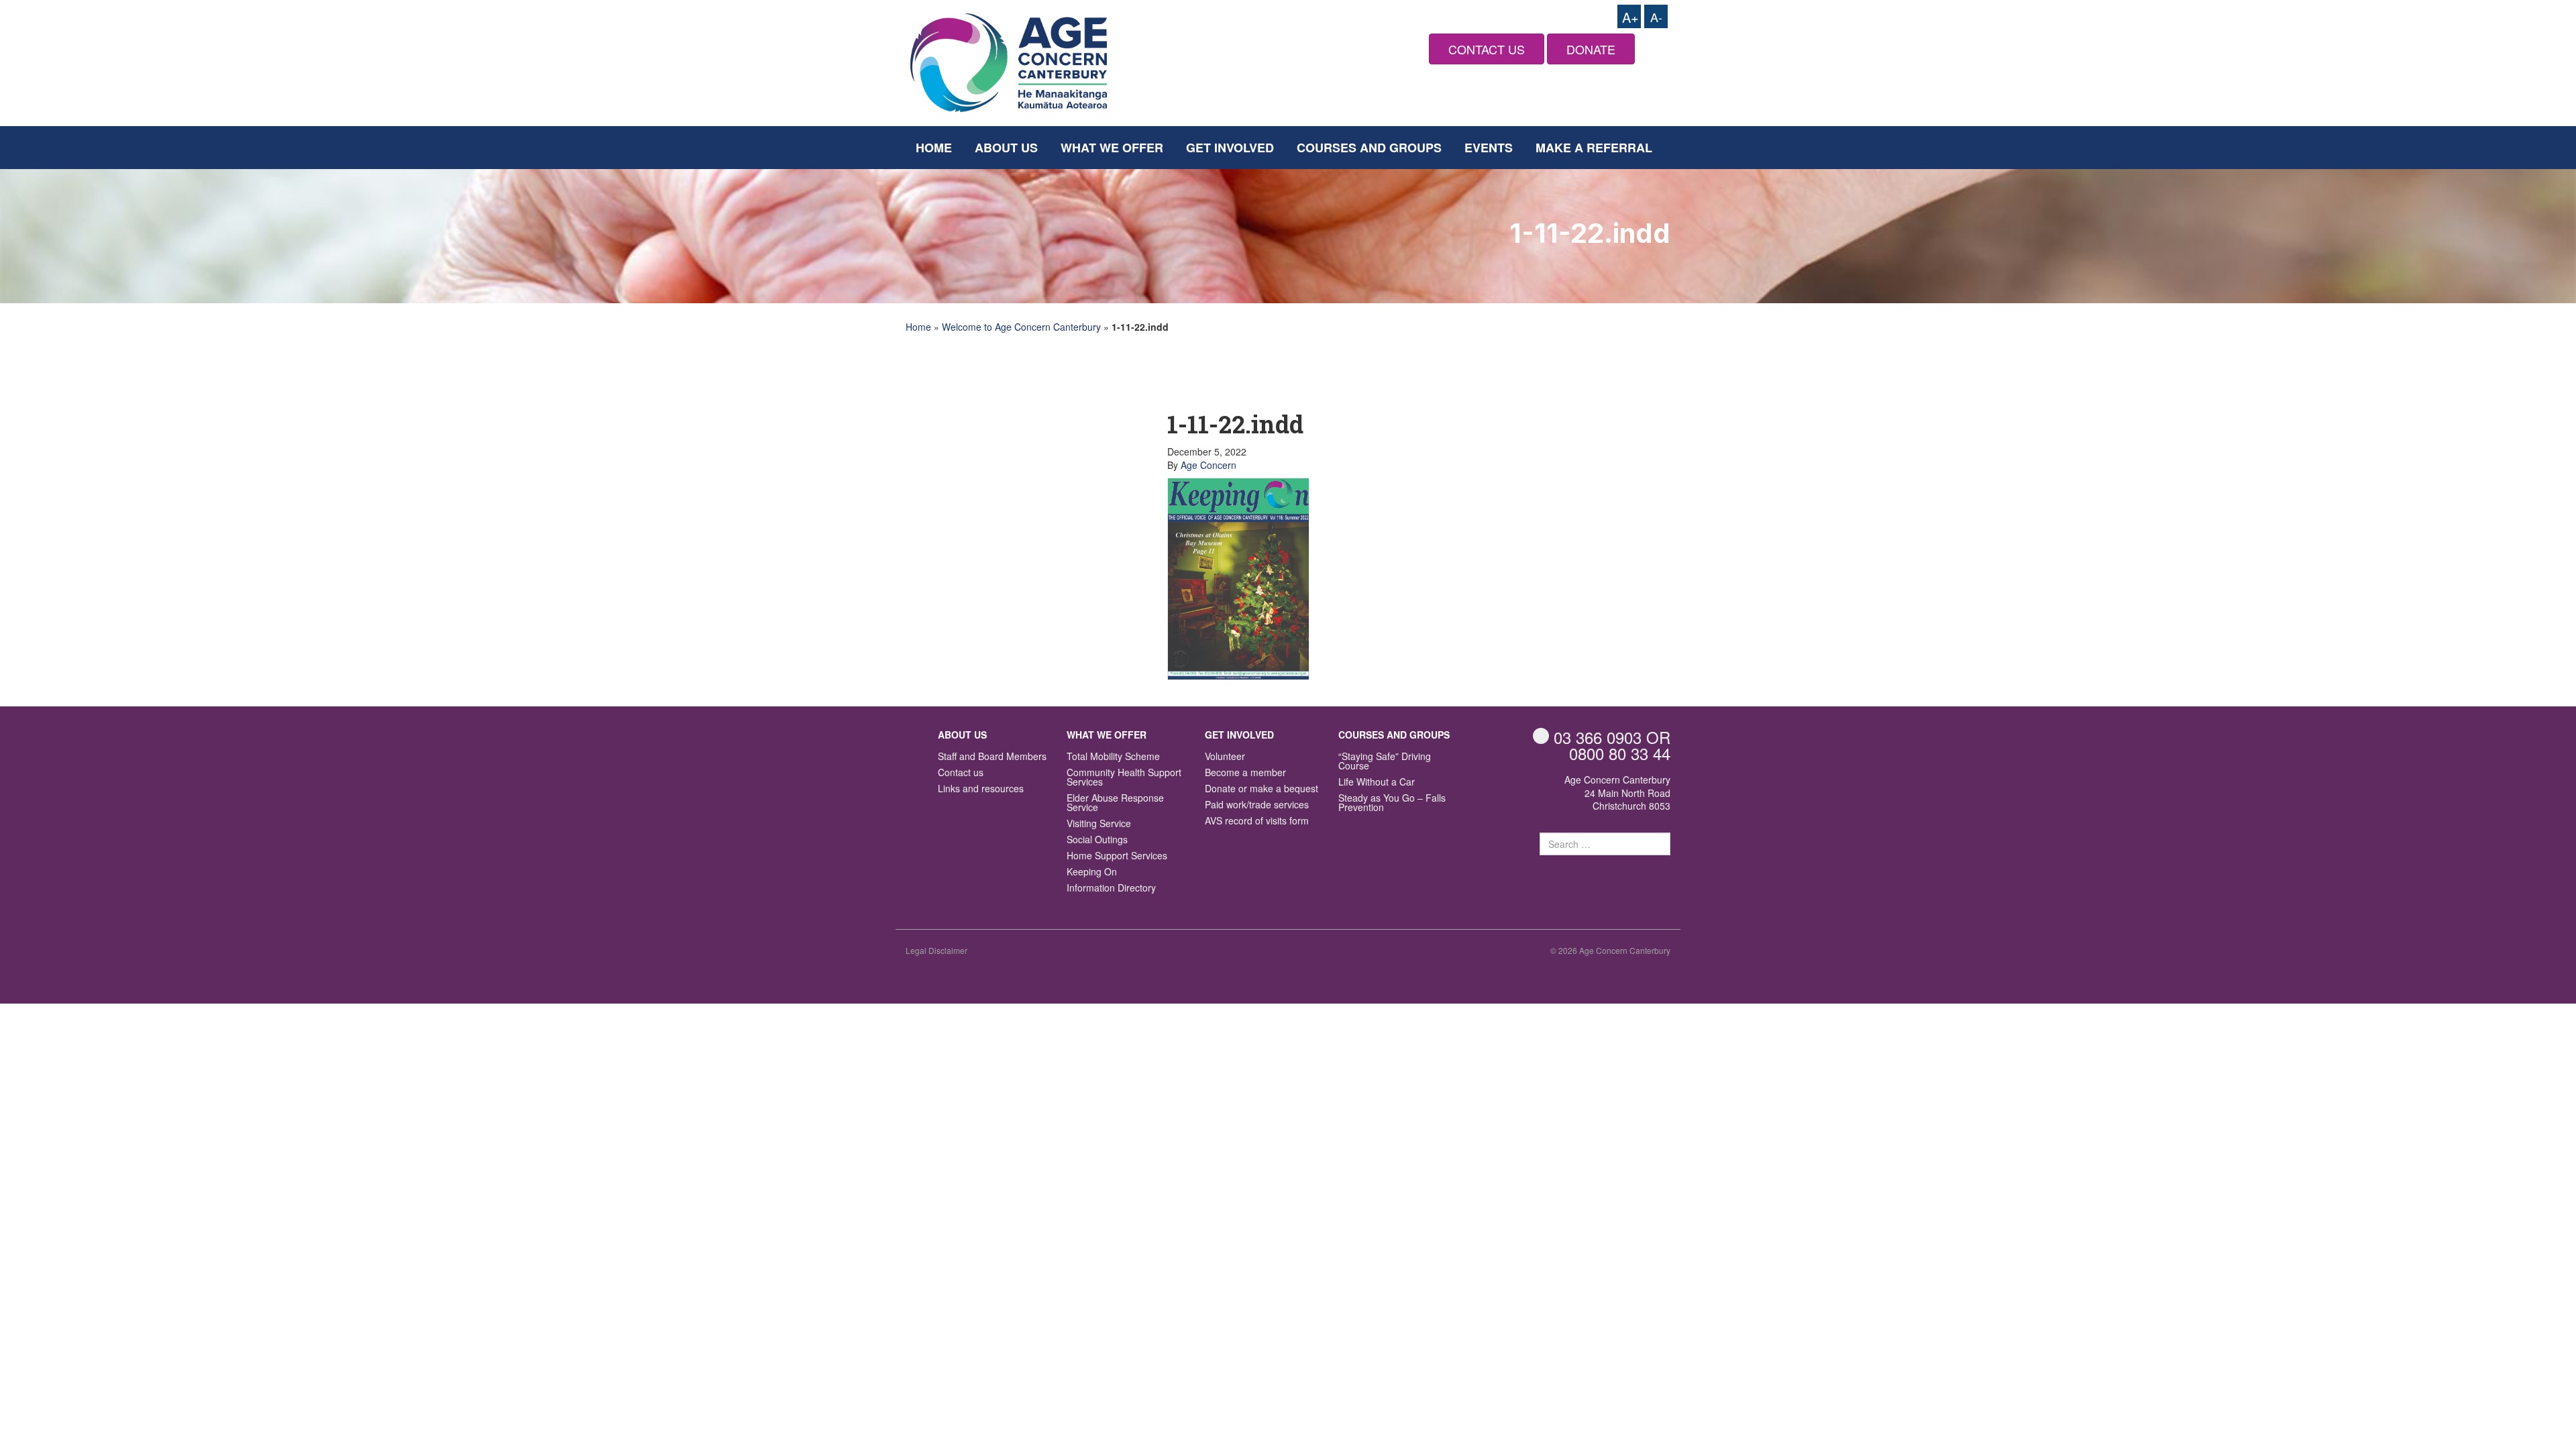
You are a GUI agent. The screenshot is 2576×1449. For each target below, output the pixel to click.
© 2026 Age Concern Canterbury (1610, 950)
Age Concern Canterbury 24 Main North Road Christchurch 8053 (1617, 793)
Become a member (1245, 773)
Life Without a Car (1377, 783)
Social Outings (1097, 840)
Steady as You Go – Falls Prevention (1392, 803)
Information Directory (1111, 889)
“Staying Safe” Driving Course (1385, 762)
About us (1006, 148)
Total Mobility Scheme (1113, 757)
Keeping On (1092, 872)
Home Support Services (1117, 856)
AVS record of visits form (1257, 821)
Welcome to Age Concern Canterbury (1021, 327)
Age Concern (1209, 465)
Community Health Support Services (1124, 778)
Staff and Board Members (992, 757)
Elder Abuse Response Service (1115, 803)
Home (934, 148)
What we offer (1112, 148)
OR (1612, 737)
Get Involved (1230, 148)
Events (1489, 148)
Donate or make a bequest (1262, 789)
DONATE (1591, 49)
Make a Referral (1594, 148)
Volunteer (1225, 757)
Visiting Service (1099, 824)
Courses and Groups (1369, 148)
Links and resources (981, 789)
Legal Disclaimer (936, 950)
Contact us (961, 773)
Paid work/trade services (1257, 805)
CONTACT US (1487, 49)
